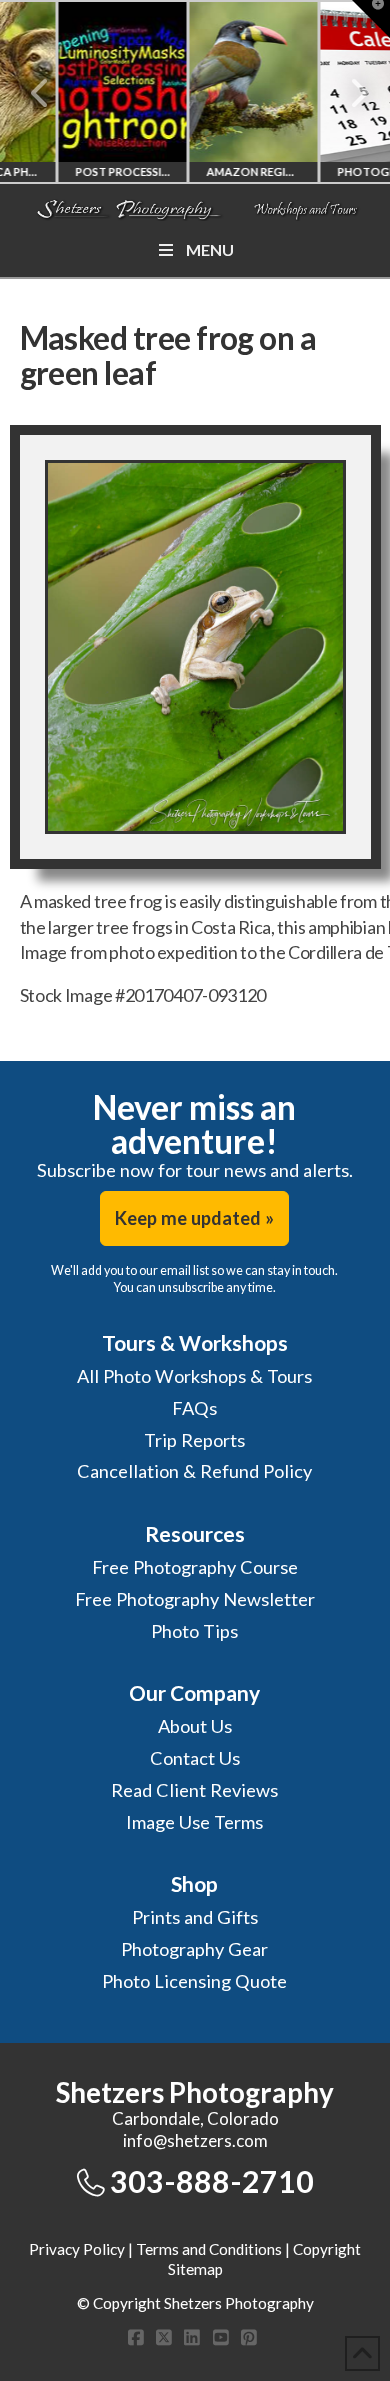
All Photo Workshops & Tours (194, 1376)
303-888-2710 (212, 2181)
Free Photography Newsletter (195, 1599)
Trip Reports (194, 1440)
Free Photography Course (195, 1567)
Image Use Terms (194, 1822)
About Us (195, 1726)
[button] (371, 19)
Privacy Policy (77, 2249)
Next (347, 93)
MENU (210, 249)
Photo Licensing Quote (194, 1981)
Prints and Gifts (195, 1917)
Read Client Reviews (194, 1790)
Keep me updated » (194, 1218)
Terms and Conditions (209, 2249)
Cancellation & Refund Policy (194, 1471)
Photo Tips (194, 1631)
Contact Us (195, 1758)
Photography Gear (194, 1949)
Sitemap (195, 2269)
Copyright (327, 2249)
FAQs (194, 1408)
